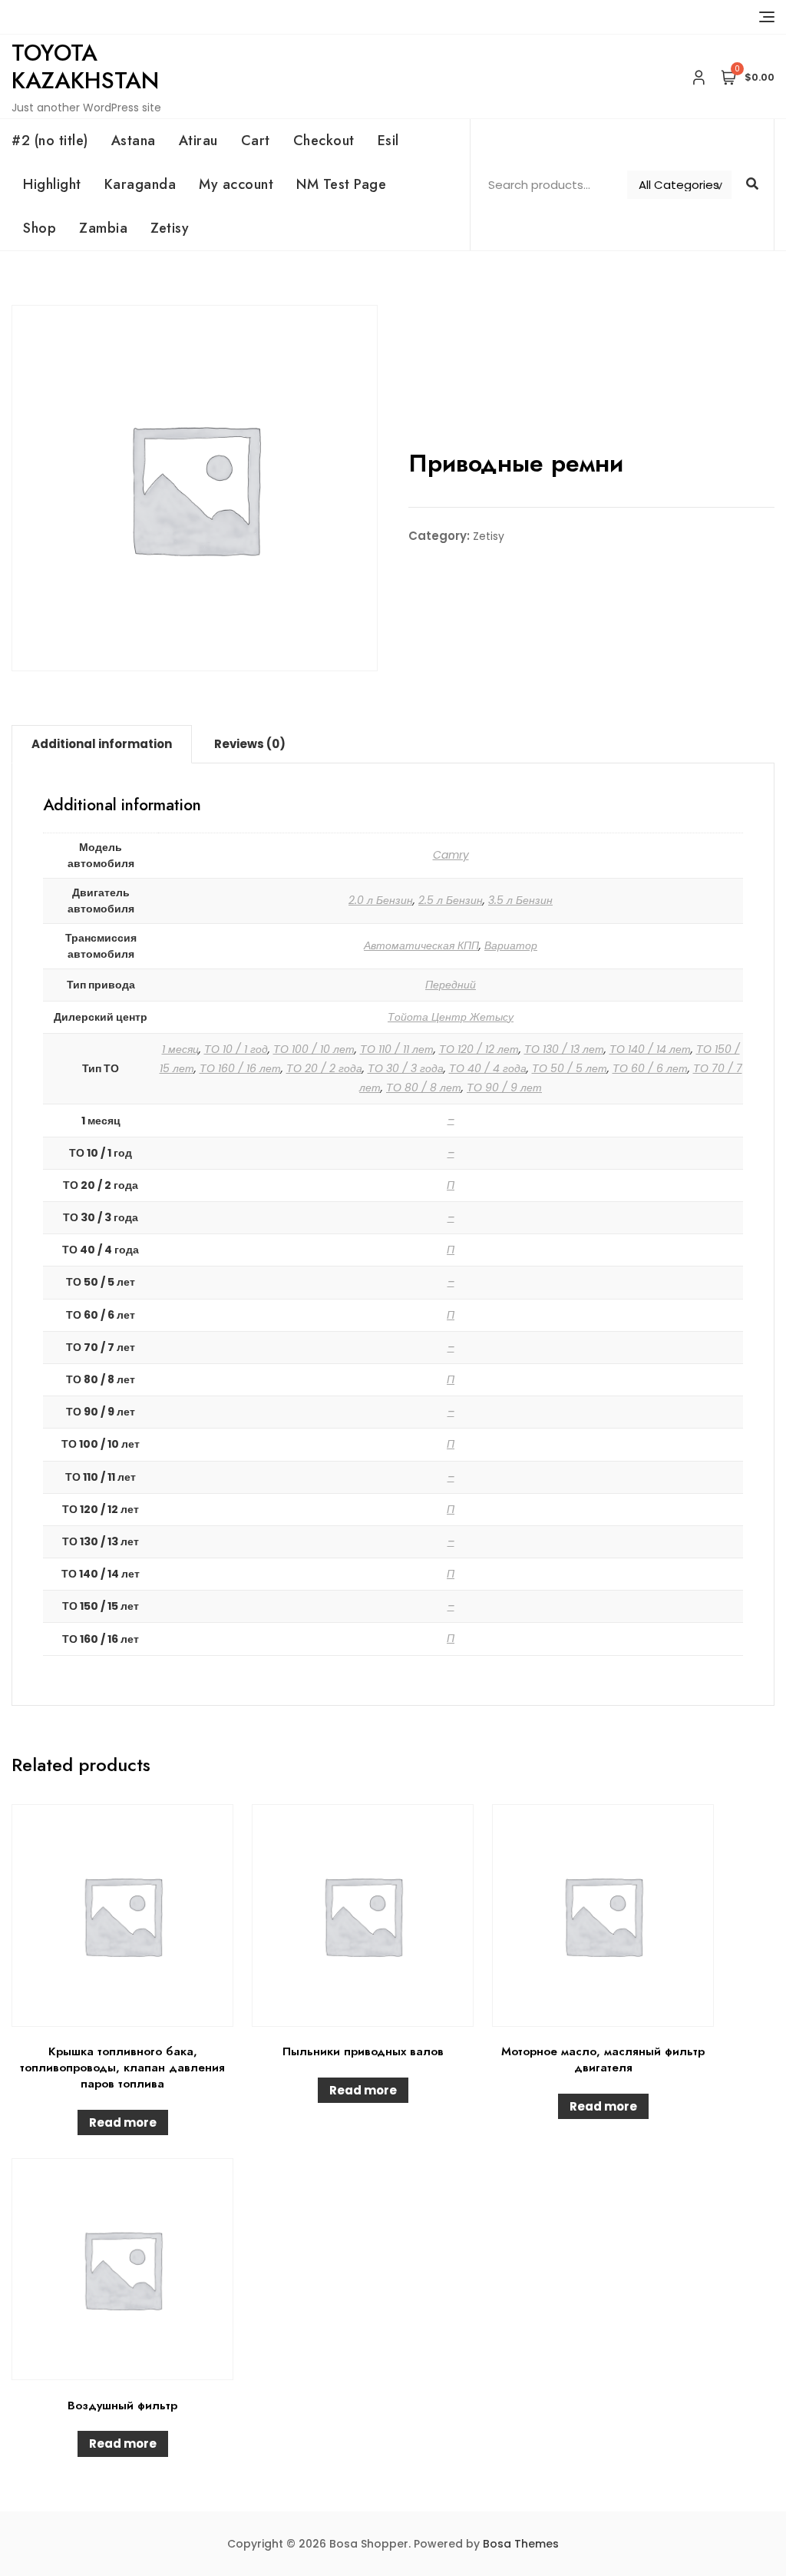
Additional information (102, 744)
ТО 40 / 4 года (488, 1068)
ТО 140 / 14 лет (650, 1049)
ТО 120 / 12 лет (479, 1049)
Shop (40, 228)
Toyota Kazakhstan (85, 66)
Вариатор (511, 945)
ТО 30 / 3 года (406, 1068)
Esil (388, 141)
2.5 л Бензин (451, 900)
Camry (451, 855)
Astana (134, 141)
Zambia (103, 228)
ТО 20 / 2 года (324, 1068)
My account (236, 184)
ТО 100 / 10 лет (314, 1049)
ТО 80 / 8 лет (424, 1088)
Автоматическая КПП (421, 945)
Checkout (324, 141)
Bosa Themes (521, 2544)
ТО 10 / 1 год (236, 1049)
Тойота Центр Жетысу (451, 1017)
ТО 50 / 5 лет (570, 1068)
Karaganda (140, 184)
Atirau (198, 141)
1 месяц (180, 1049)
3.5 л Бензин (520, 900)
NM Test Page (341, 184)
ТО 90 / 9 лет (504, 1088)
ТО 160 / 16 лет (240, 1068)
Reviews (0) (250, 744)
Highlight (52, 184)
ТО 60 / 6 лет (650, 1068)
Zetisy (170, 228)
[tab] (102, 744)
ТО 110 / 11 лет (397, 1049)
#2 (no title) (50, 141)
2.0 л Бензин (381, 900)
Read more (123, 2122)
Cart (256, 141)
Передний (451, 985)
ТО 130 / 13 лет (564, 1049)
